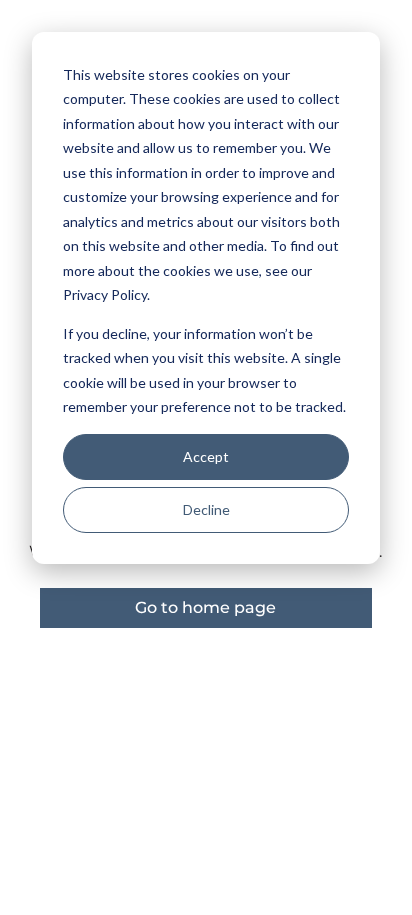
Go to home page (205, 607)
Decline (206, 509)
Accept (206, 456)
